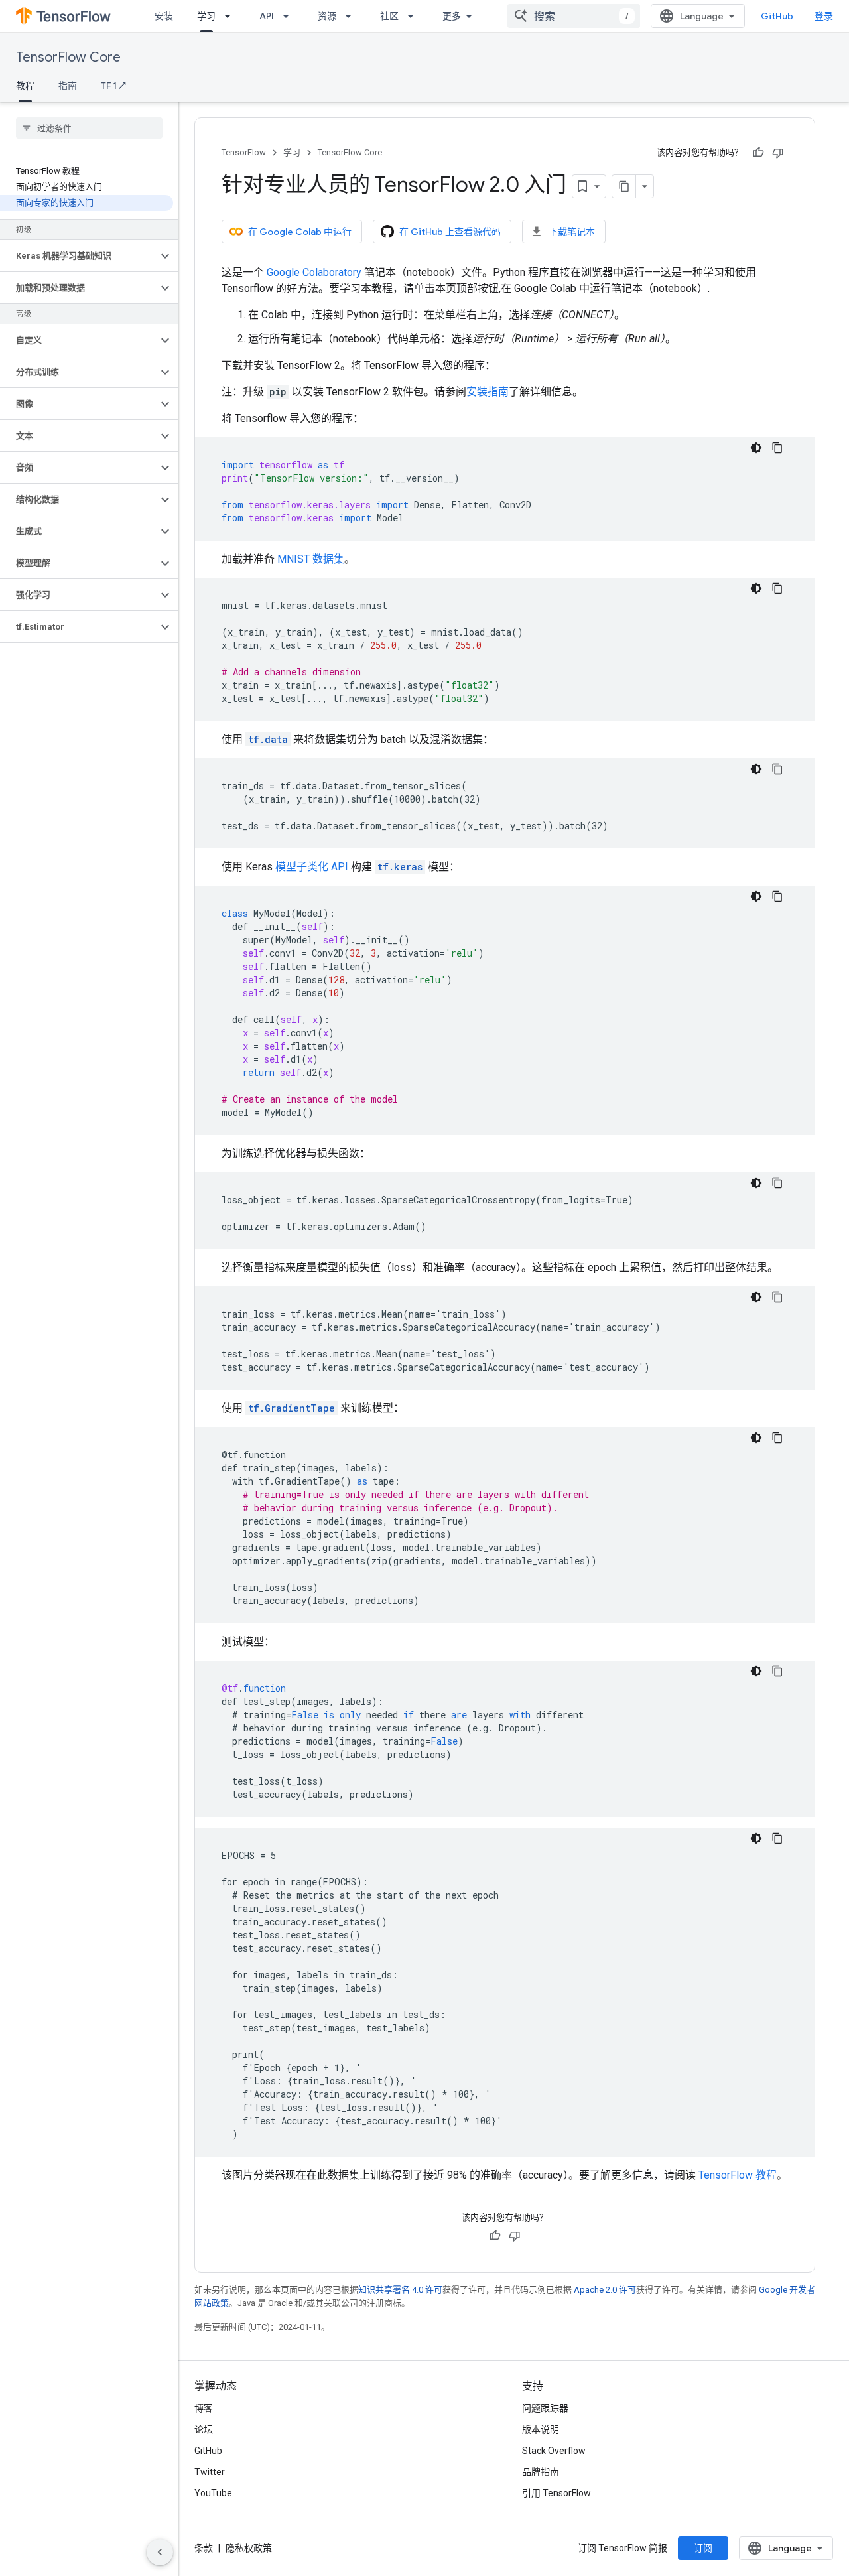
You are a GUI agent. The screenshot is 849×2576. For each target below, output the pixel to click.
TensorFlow (244, 152)
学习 (206, 16)
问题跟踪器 (545, 2408)
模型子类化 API (312, 867)
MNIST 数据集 (311, 559)
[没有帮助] (778, 153)
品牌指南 (541, 2472)
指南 (68, 86)
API (267, 16)
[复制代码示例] (777, 448)
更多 (452, 16)
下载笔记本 (572, 232)
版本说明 (541, 2429)
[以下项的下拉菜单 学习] (231, 16)
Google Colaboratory (314, 272)
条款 (204, 2548)
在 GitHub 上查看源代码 (450, 232)
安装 (164, 16)
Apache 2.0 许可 (605, 2290)
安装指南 (488, 392)
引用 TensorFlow (556, 2493)
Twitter (210, 2472)
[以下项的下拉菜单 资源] (352, 16)
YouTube (213, 2493)
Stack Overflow (554, 2451)
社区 (389, 16)
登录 (824, 16)
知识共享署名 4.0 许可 (400, 2290)
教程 (25, 86)
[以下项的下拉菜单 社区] (415, 16)
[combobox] (574, 16)
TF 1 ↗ (113, 86)
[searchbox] (89, 128)
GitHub (777, 16)
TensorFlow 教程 (738, 2175)
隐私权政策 (249, 2548)
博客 (204, 2408)
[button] (79, 256)
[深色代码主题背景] (756, 448)
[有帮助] (758, 153)
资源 (327, 16)
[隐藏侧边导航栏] (160, 2552)
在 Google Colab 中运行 (300, 232)
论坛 (204, 2429)
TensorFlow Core (68, 57)
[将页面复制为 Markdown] (624, 186)
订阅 (703, 2548)
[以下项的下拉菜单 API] (290, 16)
